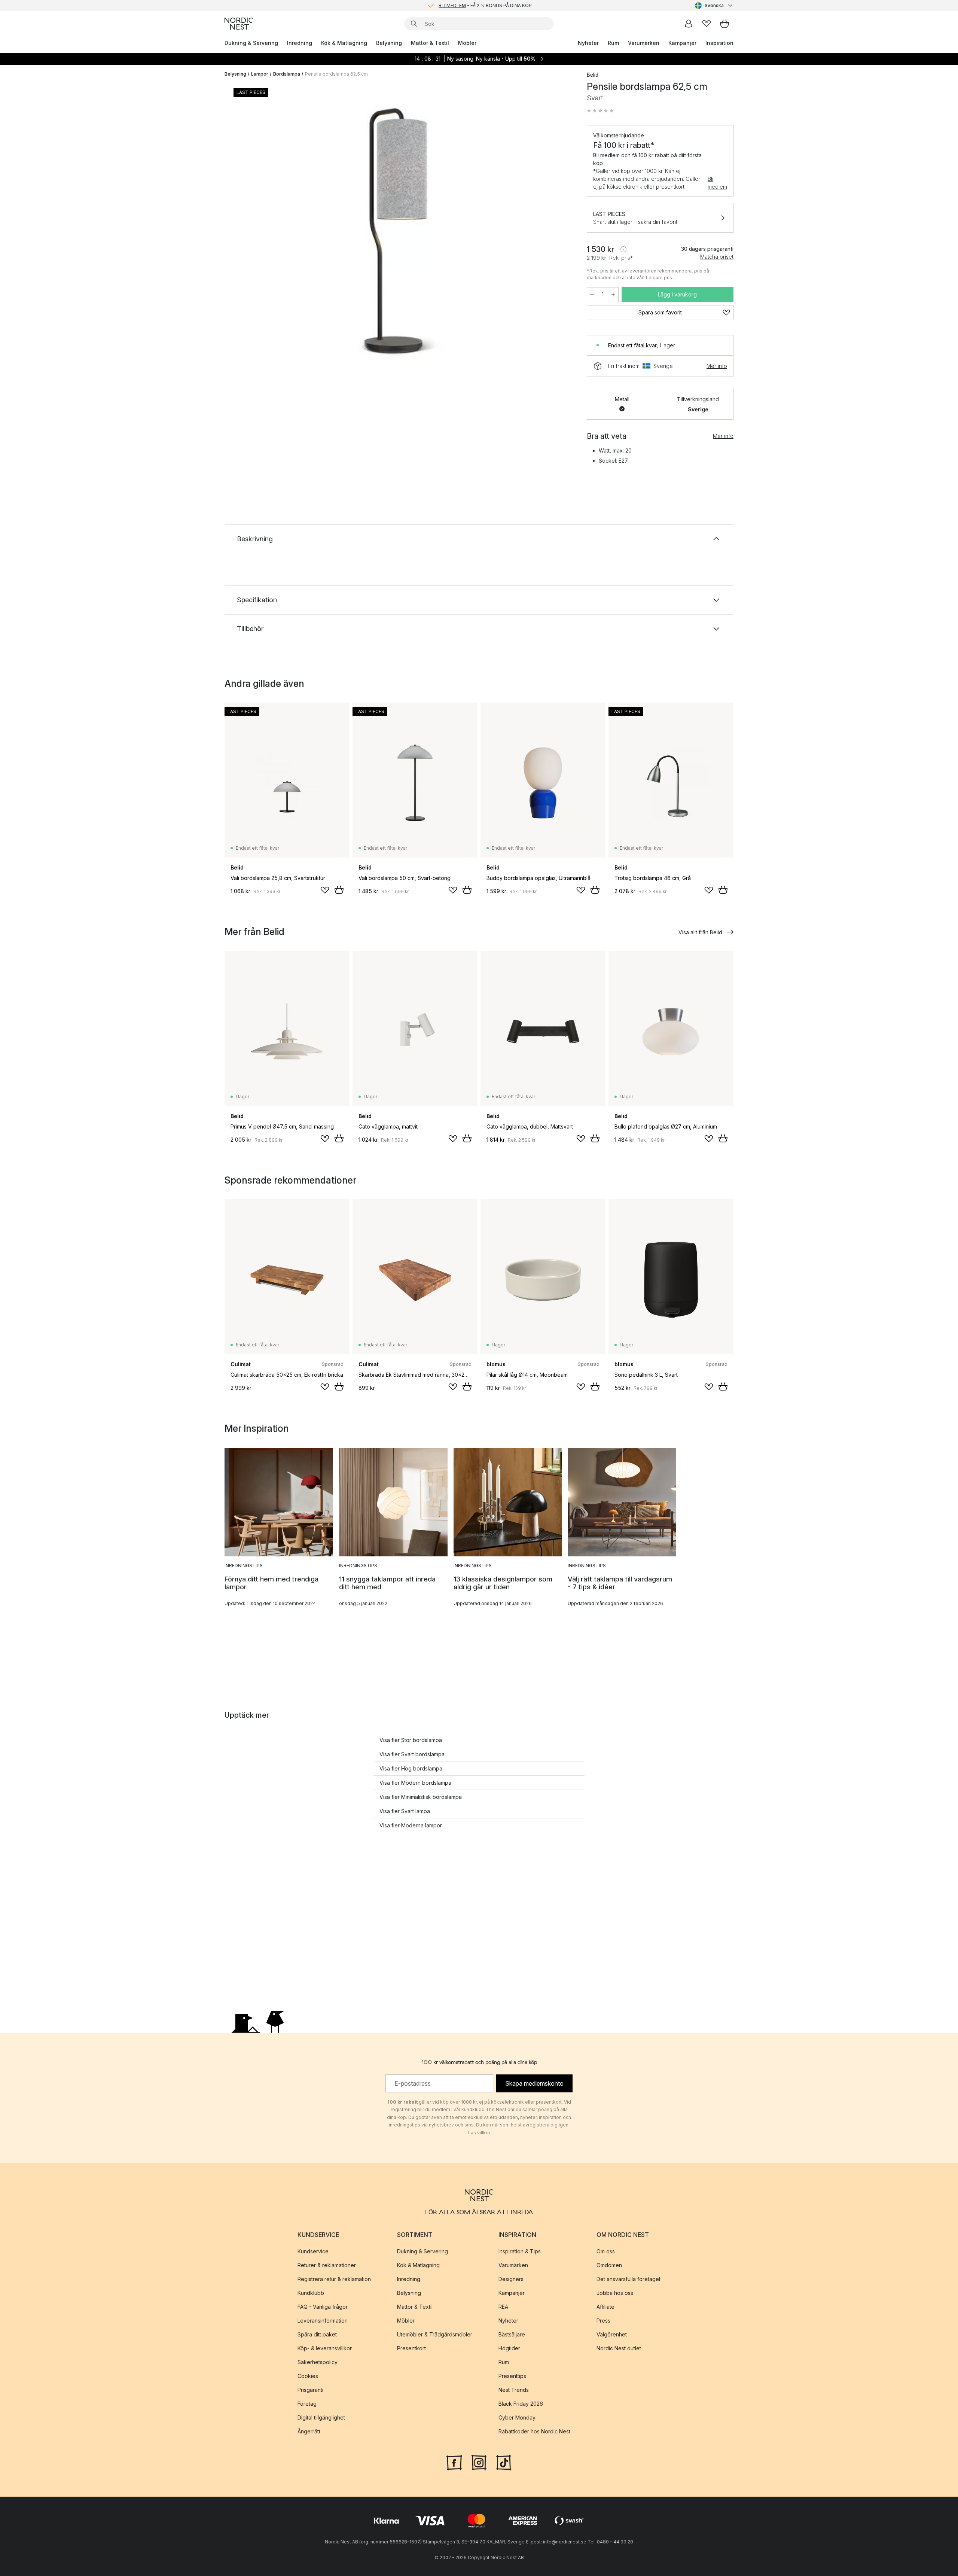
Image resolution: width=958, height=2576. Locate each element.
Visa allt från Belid (700, 932)
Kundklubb (311, 2293)
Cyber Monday (517, 2417)
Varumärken (644, 43)
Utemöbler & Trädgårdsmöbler (435, 2334)
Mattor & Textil (430, 43)
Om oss (606, 2251)
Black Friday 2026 (521, 2404)
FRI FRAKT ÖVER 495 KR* (485, 5)
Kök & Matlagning (344, 43)
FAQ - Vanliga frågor (323, 2307)
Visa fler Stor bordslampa (411, 1740)
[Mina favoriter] (707, 24)
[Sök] (414, 24)
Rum (613, 43)
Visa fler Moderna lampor (411, 1825)
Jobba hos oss (615, 2293)
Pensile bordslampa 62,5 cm (336, 74)
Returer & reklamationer (327, 2265)
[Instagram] (479, 2462)
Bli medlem (717, 183)
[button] (600, 111)
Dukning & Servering (251, 43)
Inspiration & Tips (520, 2251)
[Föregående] (250, 234)
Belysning (389, 43)
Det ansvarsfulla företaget (629, 2279)
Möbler (467, 43)
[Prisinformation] (623, 249)
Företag (307, 2404)
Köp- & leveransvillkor (325, 2348)
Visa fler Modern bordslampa (415, 1783)
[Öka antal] (613, 295)
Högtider (509, 2348)
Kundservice (313, 2251)
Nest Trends (514, 2390)
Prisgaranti (310, 2390)
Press (603, 2321)
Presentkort (411, 2348)
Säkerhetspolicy (318, 2362)
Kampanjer (682, 43)
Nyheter (588, 43)
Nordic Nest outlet (619, 2348)
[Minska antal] (592, 295)
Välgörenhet (612, 2334)
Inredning (300, 43)
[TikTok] (504, 2462)
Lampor (260, 74)
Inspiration (719, 43)
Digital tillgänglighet (321, 2417)
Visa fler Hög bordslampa (411, 1768)
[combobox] (714, 6)
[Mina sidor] (689, 24)
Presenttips (512, 2376)
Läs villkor (479, 2133)
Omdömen (609, 2265)
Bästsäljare (512, 2334)
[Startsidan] (239, 24)
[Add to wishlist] (325, 890)
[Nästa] (558, 234)
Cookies (308, 2376)
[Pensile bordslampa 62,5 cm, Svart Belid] (404, 233)
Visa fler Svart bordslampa (412, 1754)
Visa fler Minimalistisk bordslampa (421, 1797)
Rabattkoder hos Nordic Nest (534, 2431)
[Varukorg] (724, 24)
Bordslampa (287, 74)
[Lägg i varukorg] (339, 890)
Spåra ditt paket (317, 2334)
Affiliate (605, 2307)
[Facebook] (454, 2462)
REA (503, 2307)
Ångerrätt (309, 2431)
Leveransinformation (323, 2321)
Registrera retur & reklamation (334, 2279)
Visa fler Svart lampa (405, 1811)
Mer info (717, 366)
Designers (511, 2279)
